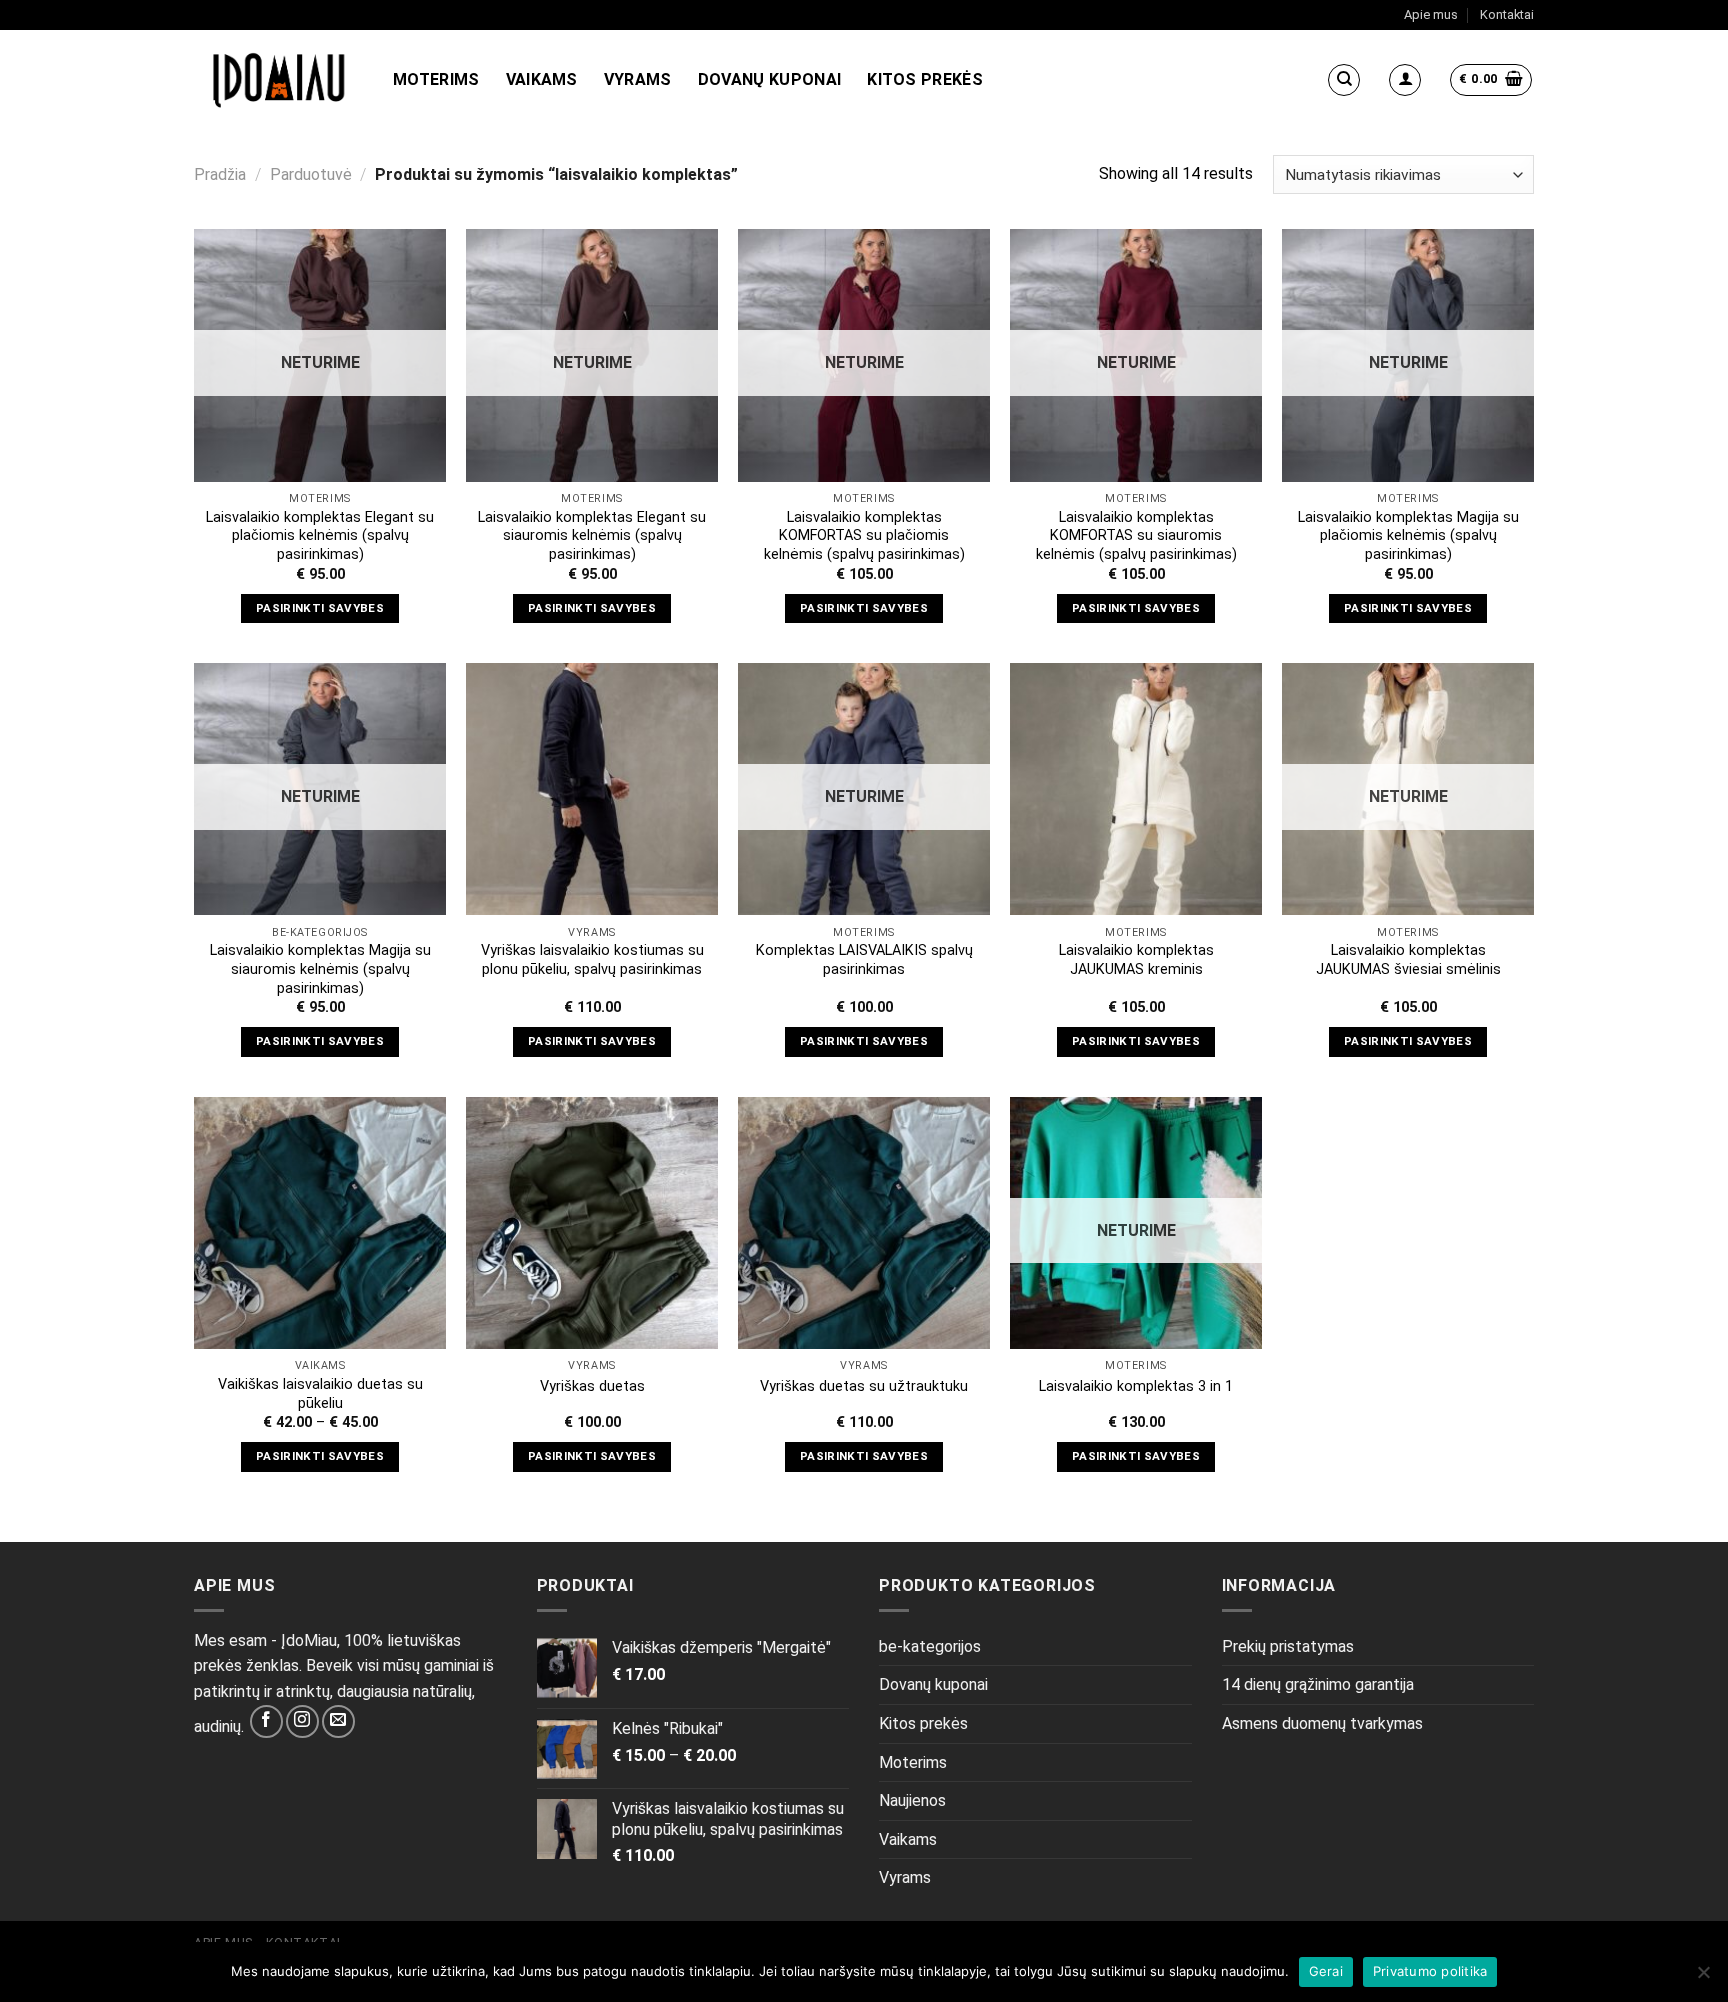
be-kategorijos (930, 1646)
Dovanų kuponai (769, 79)
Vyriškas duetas (592, 1386)
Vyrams (638, 79)
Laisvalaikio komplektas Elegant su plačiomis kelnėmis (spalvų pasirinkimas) (320, 536)
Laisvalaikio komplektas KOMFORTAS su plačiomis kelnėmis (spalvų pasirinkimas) (864, 536)
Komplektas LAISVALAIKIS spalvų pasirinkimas (864, 960)
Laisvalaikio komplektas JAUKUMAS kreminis (1136, 960)
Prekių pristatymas (1288, 1646)
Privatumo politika (1430, 1971)
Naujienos (912, 1800)
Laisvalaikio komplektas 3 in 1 (1136, 1386)
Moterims (436, 79)
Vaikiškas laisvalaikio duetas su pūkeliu (320, 1394)
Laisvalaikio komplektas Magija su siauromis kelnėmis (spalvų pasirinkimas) (320, 969)
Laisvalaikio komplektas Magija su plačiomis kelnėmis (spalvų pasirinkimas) (1408, 536)
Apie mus (1431, 14)
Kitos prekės (925, 79)
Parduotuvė (311, 174)
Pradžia (220, 174)
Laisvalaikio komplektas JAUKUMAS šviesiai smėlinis (1408, 960)
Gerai (1326, 1971)
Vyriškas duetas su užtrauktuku (864, 1386)
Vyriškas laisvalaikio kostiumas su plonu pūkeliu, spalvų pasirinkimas (592, 960)
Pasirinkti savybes (320, 608)
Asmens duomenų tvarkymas (1322, 1723)
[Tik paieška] (1344, 80)
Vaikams (542, 79)
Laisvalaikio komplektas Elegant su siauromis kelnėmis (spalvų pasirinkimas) (592, 536)
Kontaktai (1507, 14)
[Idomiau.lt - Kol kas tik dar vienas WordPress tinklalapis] (278, 80)
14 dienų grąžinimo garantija (1318, 1684)
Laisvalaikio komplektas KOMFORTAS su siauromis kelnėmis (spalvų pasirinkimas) (1136, 536)
